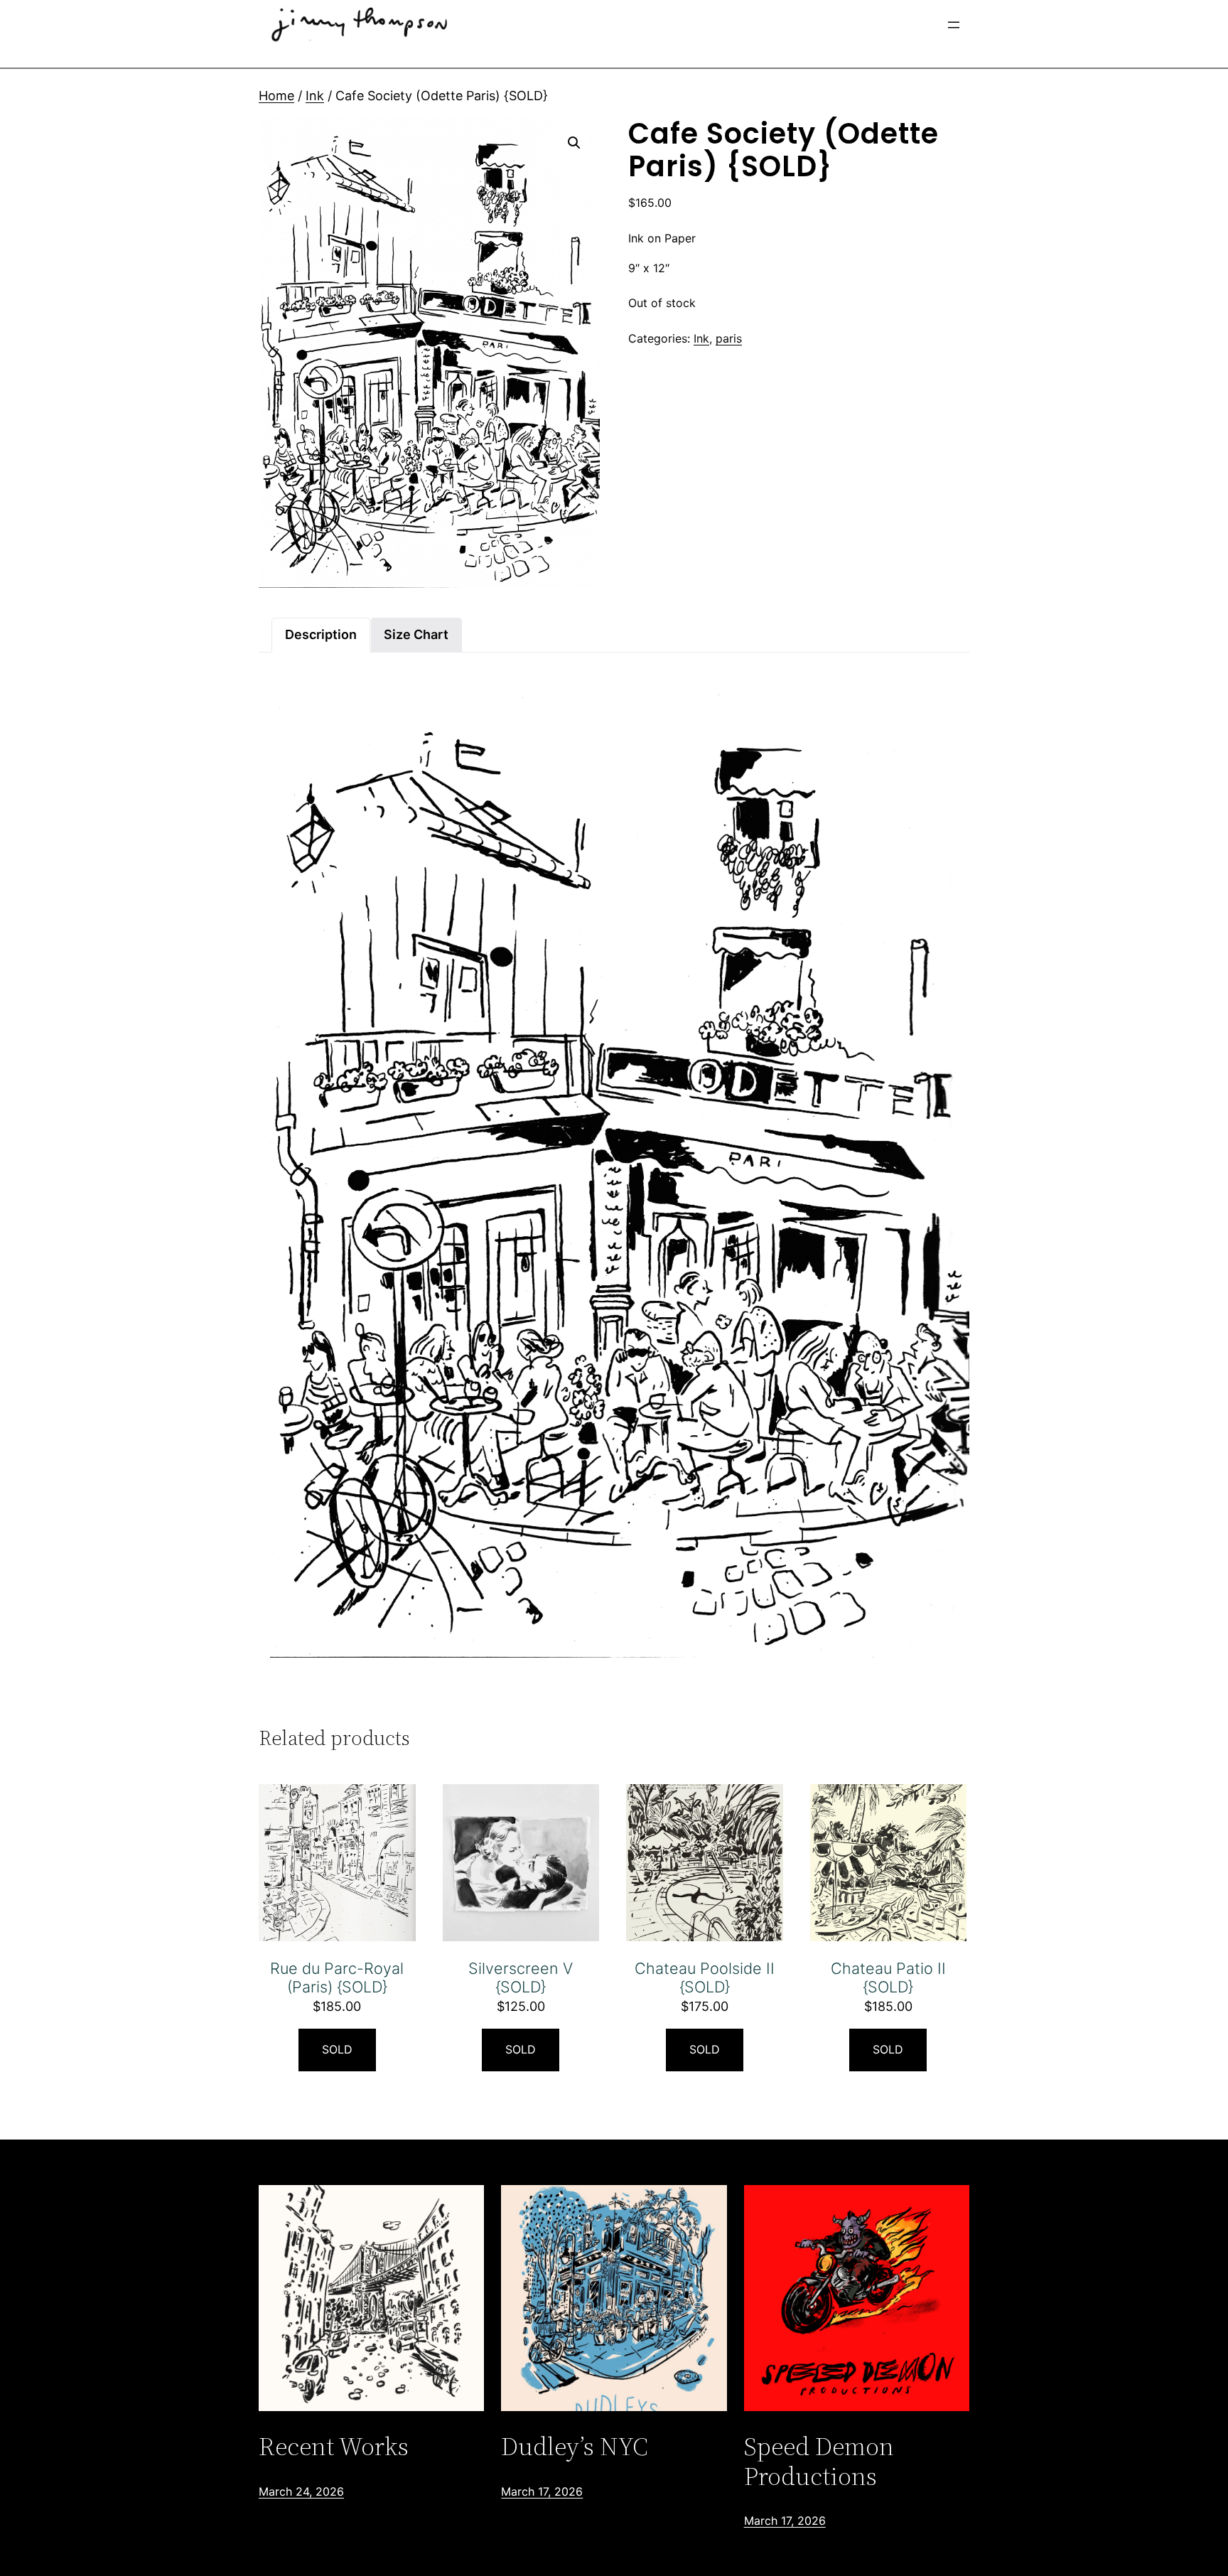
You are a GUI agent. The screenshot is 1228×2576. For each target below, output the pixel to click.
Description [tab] (321, 634)
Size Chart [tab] (416, 634)
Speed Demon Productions (819, 2461)
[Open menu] (954, 25)
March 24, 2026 (301, 2491)
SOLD (337, 2049)
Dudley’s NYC (575, 2446)
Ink (315, 96)
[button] (574, 143)
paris (729, 338)
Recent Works (334, 2446)
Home (276, 96)
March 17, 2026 (542, 2491)
